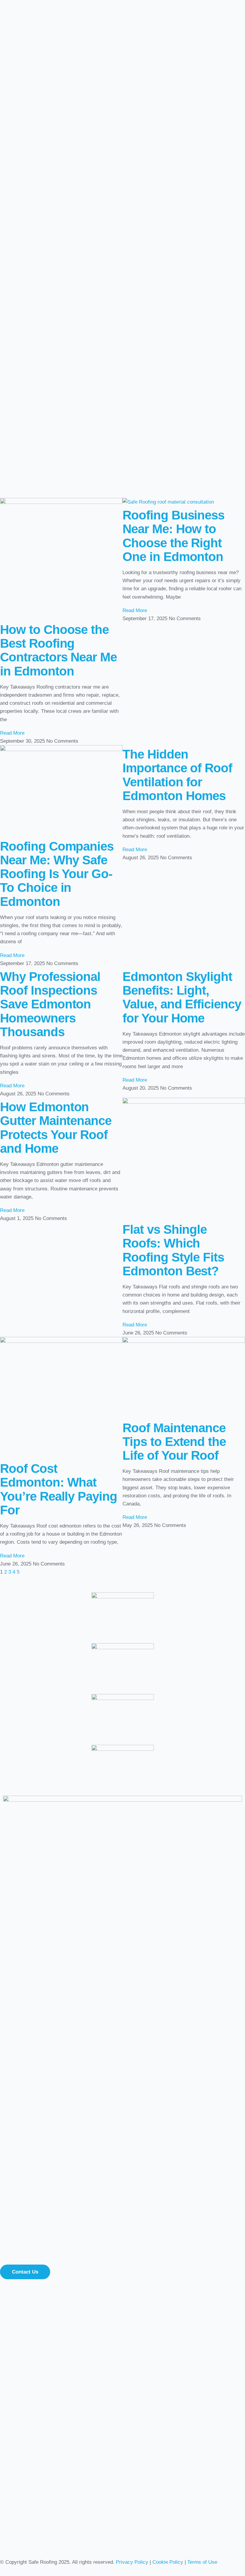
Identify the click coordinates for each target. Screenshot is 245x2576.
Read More (12, 733)
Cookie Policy (168, 2562)
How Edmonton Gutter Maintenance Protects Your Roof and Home (56, 1128)
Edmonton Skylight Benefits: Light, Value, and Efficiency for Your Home (182, 997)
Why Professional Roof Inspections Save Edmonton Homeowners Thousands (50, 1004)
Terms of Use (202, 2562)
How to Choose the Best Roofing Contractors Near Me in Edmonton (58, 650)
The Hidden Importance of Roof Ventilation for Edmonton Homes (177, 775)
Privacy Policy (132, 2562)
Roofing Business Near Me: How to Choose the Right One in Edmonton (173, 536)
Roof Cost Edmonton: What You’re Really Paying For (59, 1489)
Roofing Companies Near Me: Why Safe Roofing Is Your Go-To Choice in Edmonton (57, 874)
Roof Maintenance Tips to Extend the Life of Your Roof (174, 1442)
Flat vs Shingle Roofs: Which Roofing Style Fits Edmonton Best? (173, 1250)
